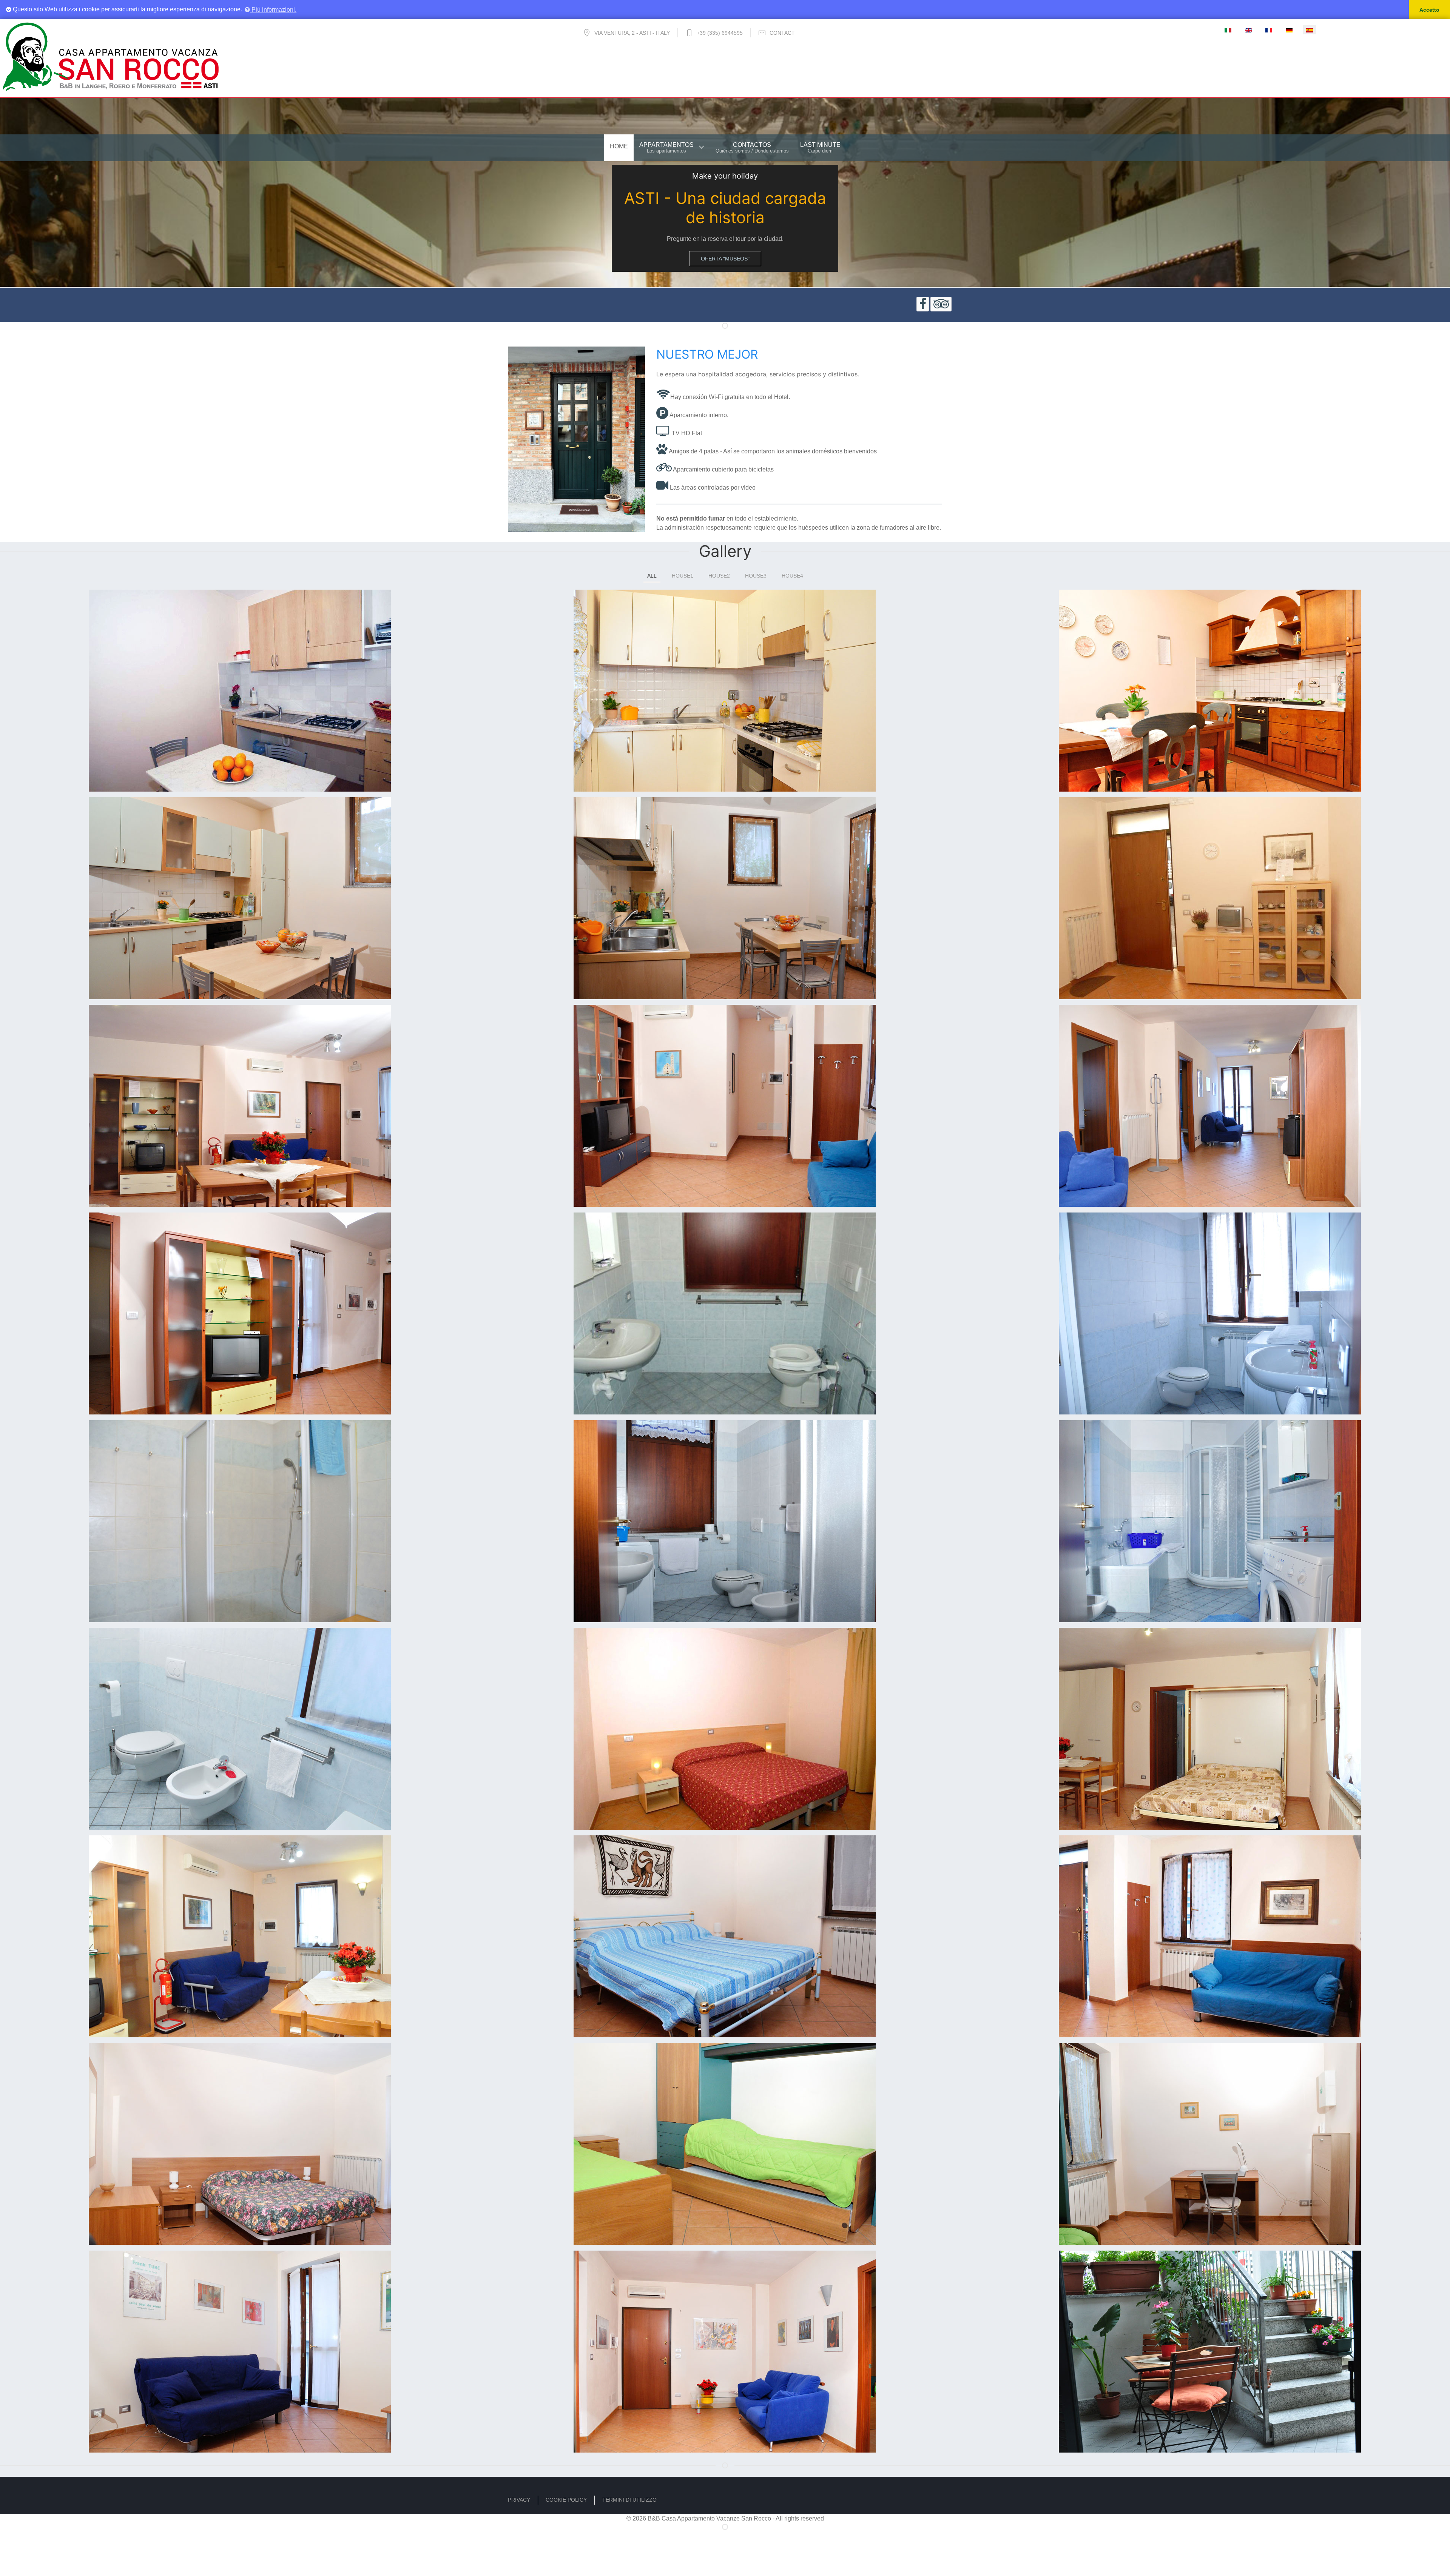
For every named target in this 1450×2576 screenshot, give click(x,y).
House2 (719, 576)
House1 (683, 576)
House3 (756, 576)
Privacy (519, 2500)
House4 (792, 576)
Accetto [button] (1429, 10)
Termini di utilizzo (629, 2500)
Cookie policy (566, 2500)
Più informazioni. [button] (273, 10)
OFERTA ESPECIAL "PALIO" (725, 259)
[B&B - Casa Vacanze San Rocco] (111, 55)
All (652, 576)
